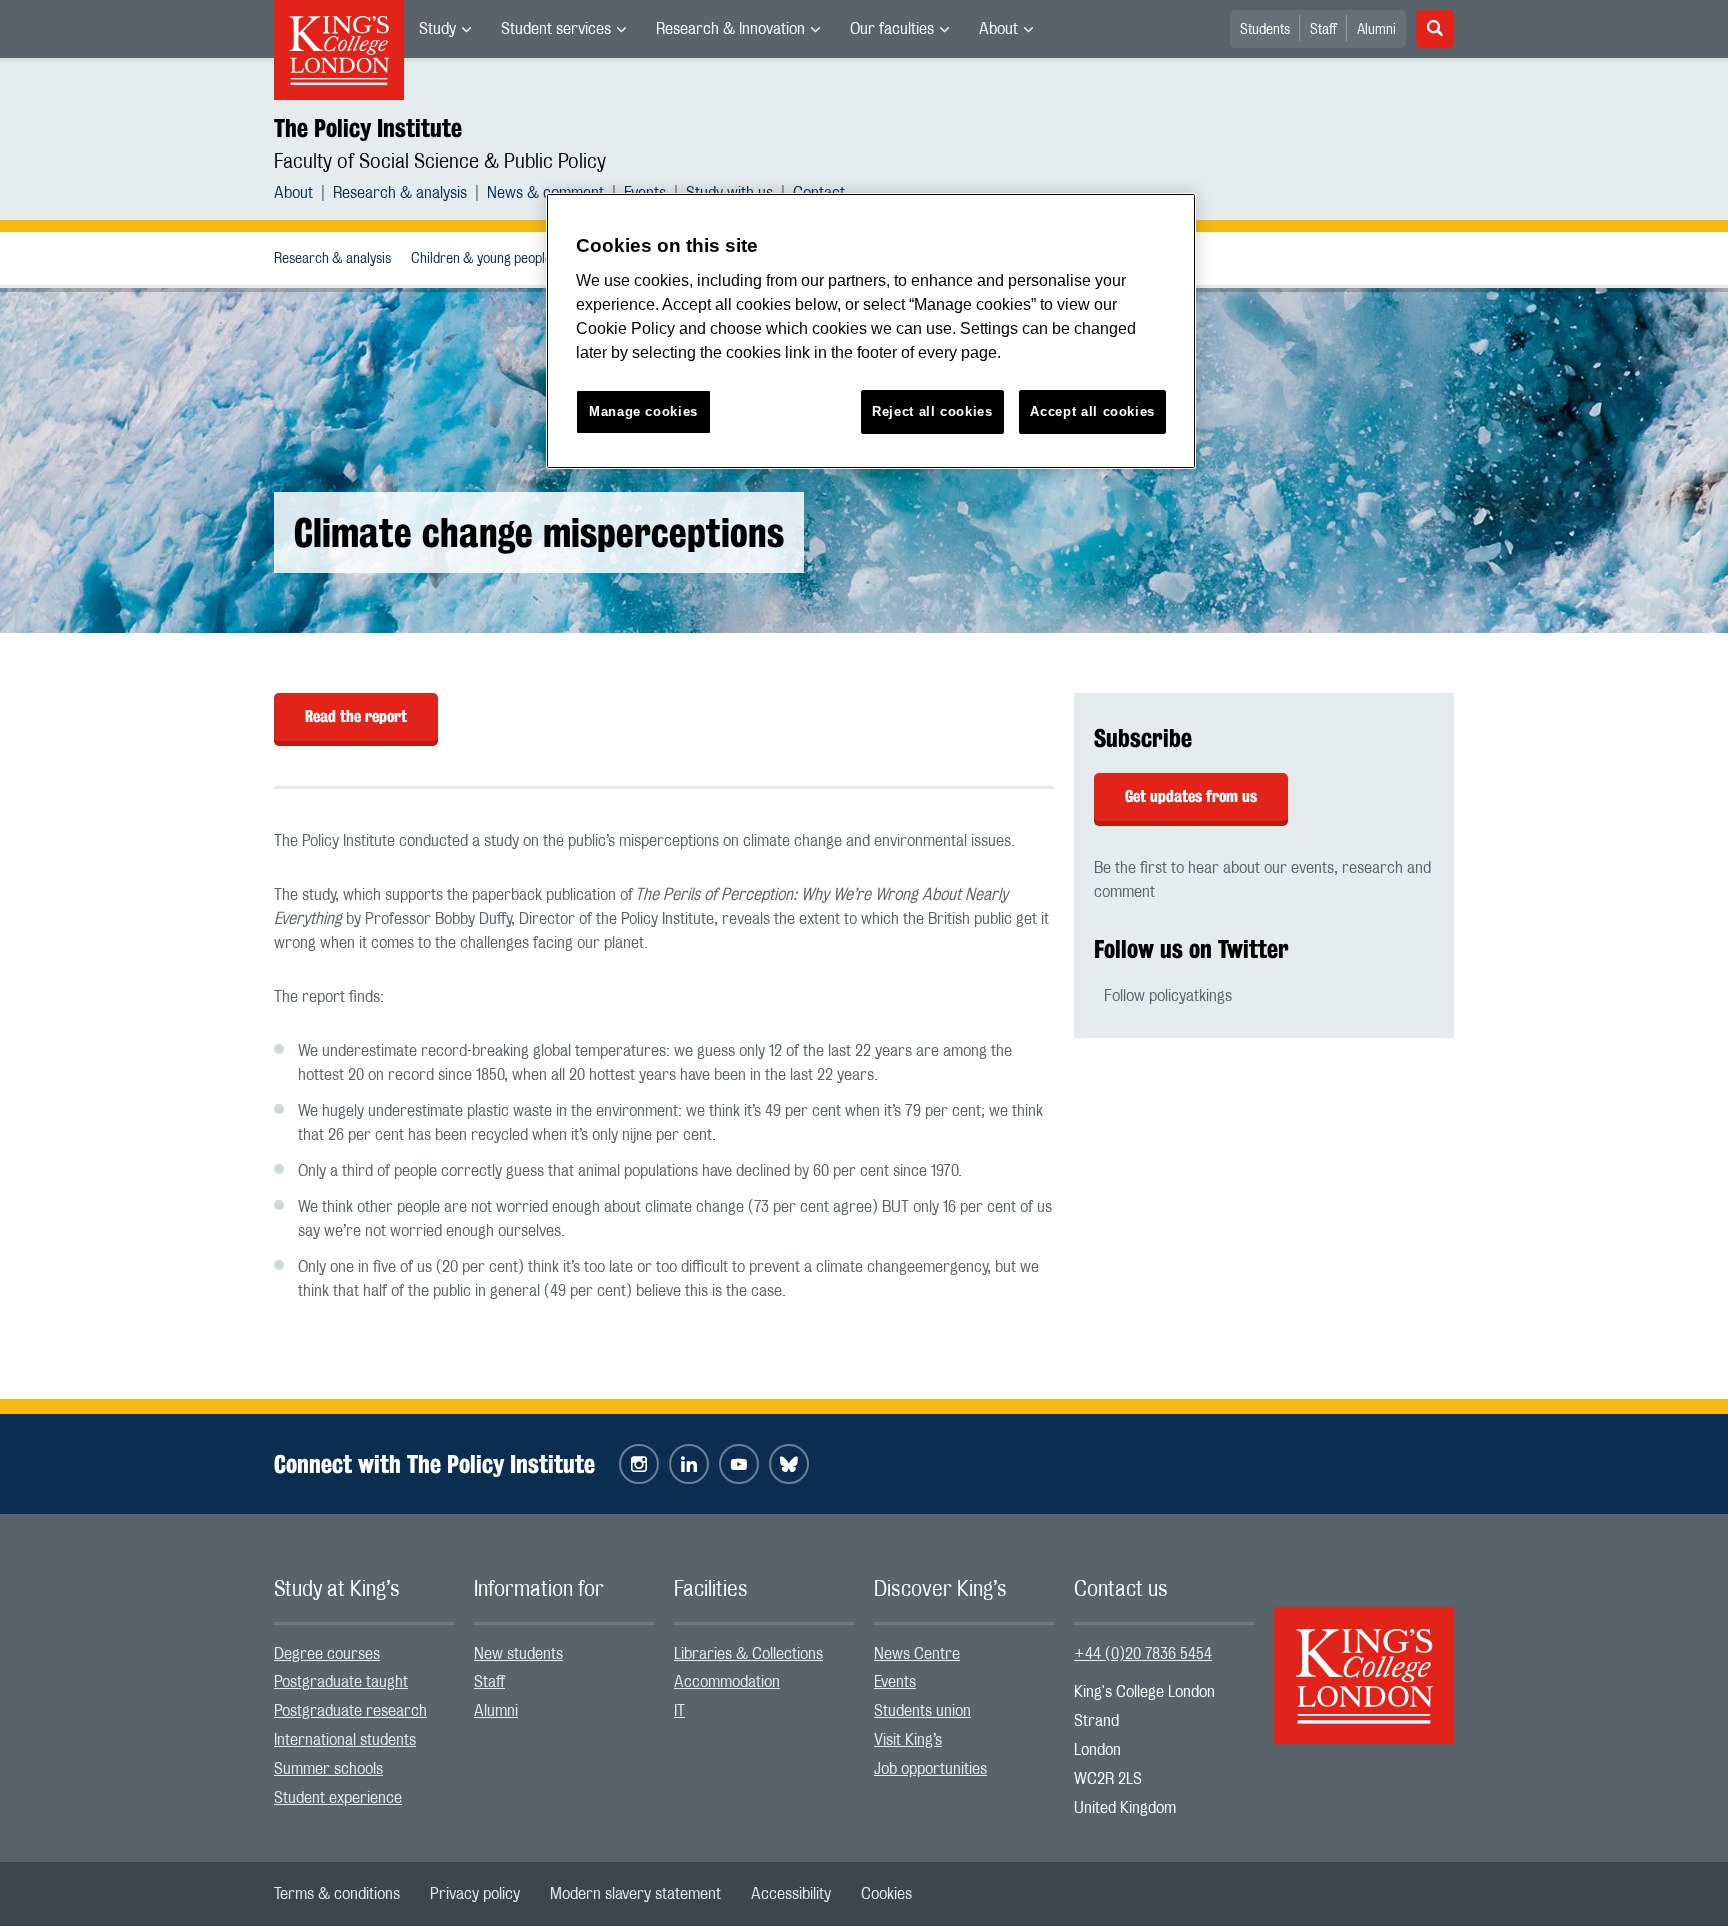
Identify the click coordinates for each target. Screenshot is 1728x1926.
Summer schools (328, 1769)
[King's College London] (1364, 1658)
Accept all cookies (1092, 411)
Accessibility (791, 1894)
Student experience (338, 1798)
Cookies (886, 1894)
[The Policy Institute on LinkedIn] (689, 1464)
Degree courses (327, 1654)
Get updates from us (1191, 796)
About (998, 29)
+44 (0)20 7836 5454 (1143, 1654)
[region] (871, 331)
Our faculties (892, 29)
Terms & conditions (337, 1894)
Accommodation (727, 1682)
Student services (556, 29)
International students (345, 1740)
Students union (922, 1711)
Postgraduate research (350, 1711)
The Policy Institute (368, 128)
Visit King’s (908, 1740)
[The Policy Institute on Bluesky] (789, 1464)
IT (679, 1711)
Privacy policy (475, 1894)
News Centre (917, 1654)
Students (1265, 30)
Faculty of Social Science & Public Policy (440, 162)
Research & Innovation (730, 29)
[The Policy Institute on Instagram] (639, 1464)
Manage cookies (643, 411)
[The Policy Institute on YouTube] (739, 1464)
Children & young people (481, 259)
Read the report (356, 716)
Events (895, 1682)
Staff (1323, 30)
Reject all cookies (932, 411)
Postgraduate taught (341, 1682)
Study (437, 29)
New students (518, 1654)
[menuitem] (445, 29)
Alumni (1376, 30)
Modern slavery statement (635, 1894)
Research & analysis (400, 193)
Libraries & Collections (748, 1654)
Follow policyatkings (1168, 996)
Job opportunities (930, 1769)
